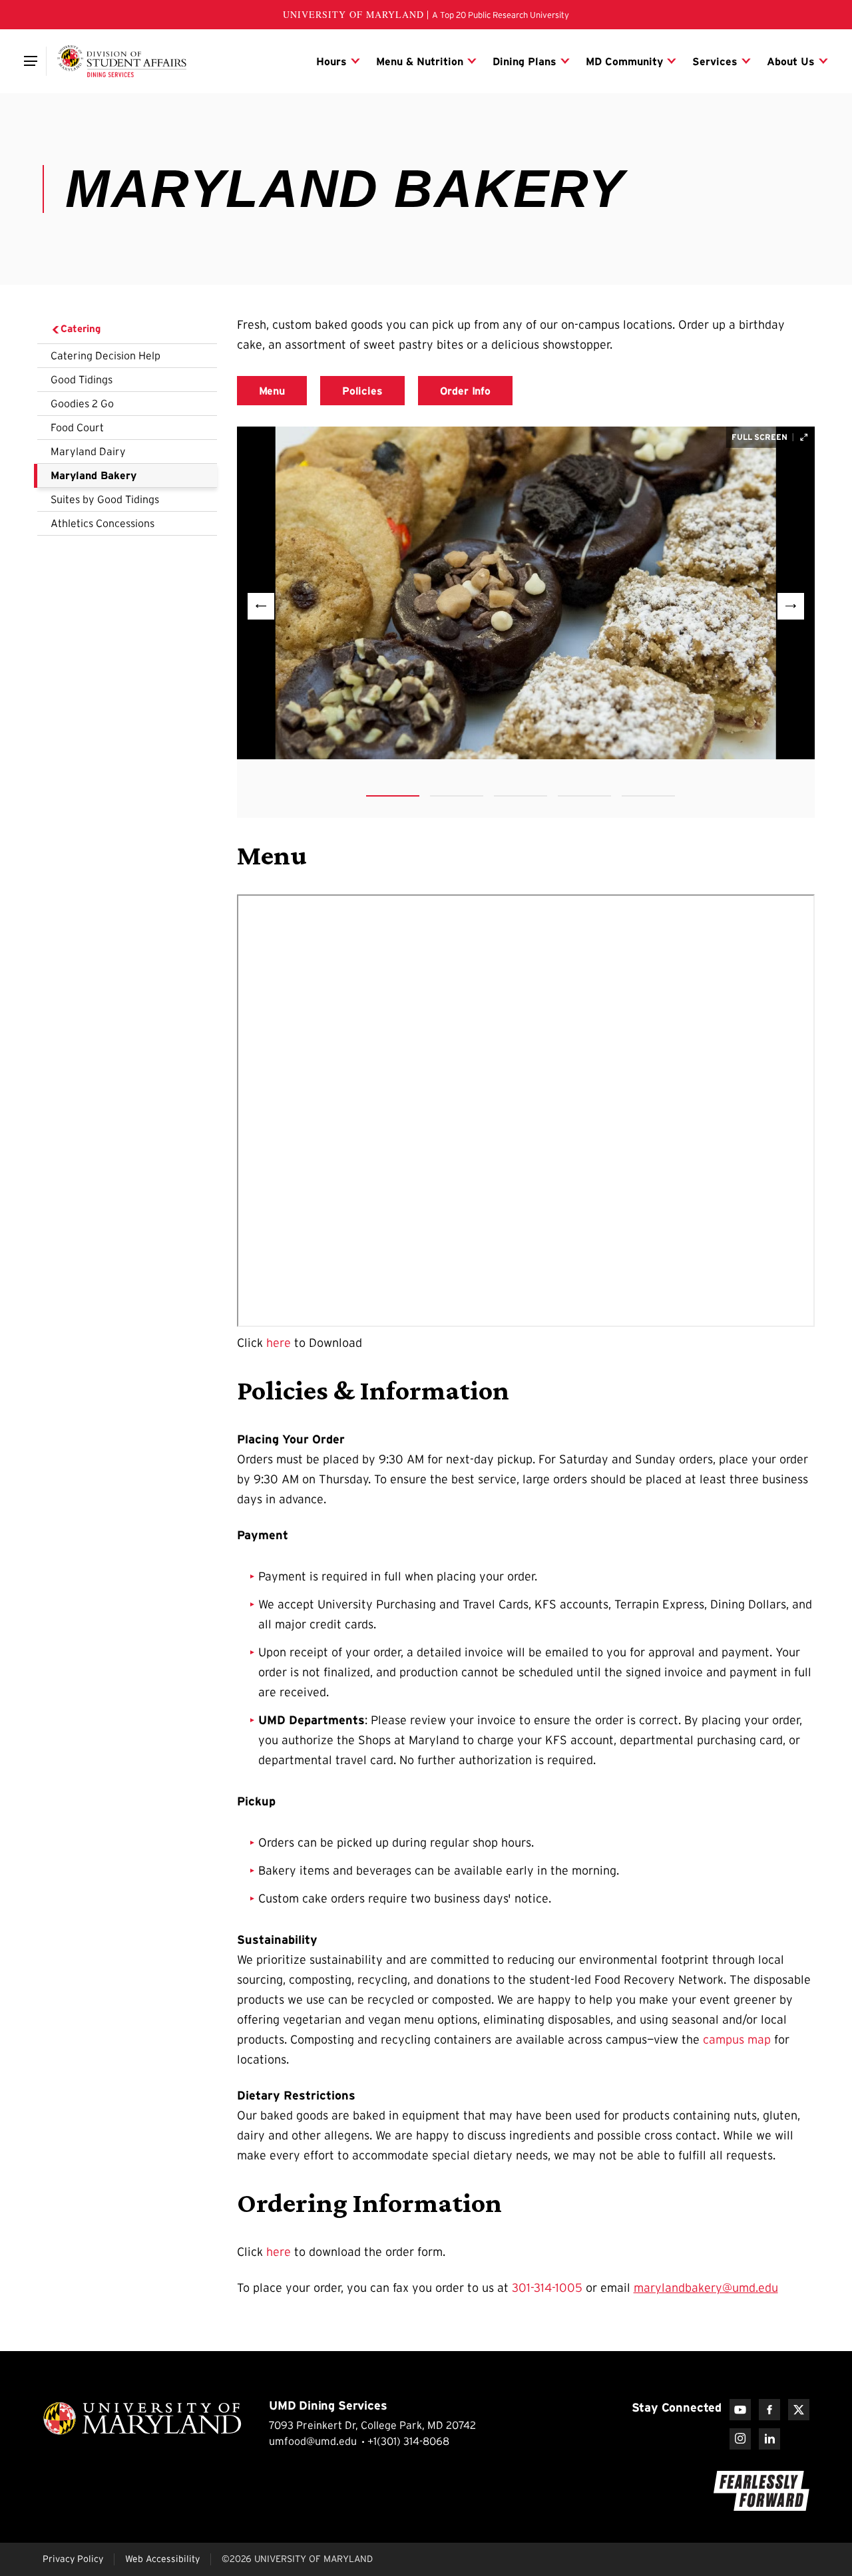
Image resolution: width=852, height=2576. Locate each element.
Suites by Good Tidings (105, 499)
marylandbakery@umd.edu (706, 2288)
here (279, 1343)
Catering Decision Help (106, 355)
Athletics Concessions (103, 523)
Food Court (77, 427)
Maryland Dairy (88, 451)
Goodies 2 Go (82, 403)
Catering (81, 328)
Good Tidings (82, 379)
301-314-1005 (547, 2288)
